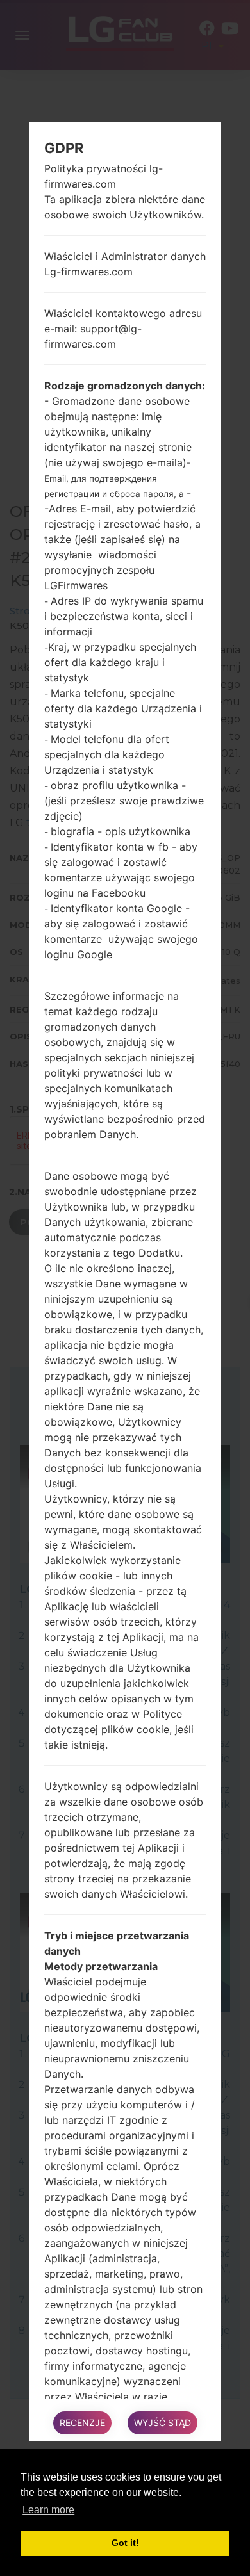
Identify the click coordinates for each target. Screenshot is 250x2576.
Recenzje (82, 2423)
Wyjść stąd (162, 2423)
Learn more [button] (48, 2510)
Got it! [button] (125, 2543)
